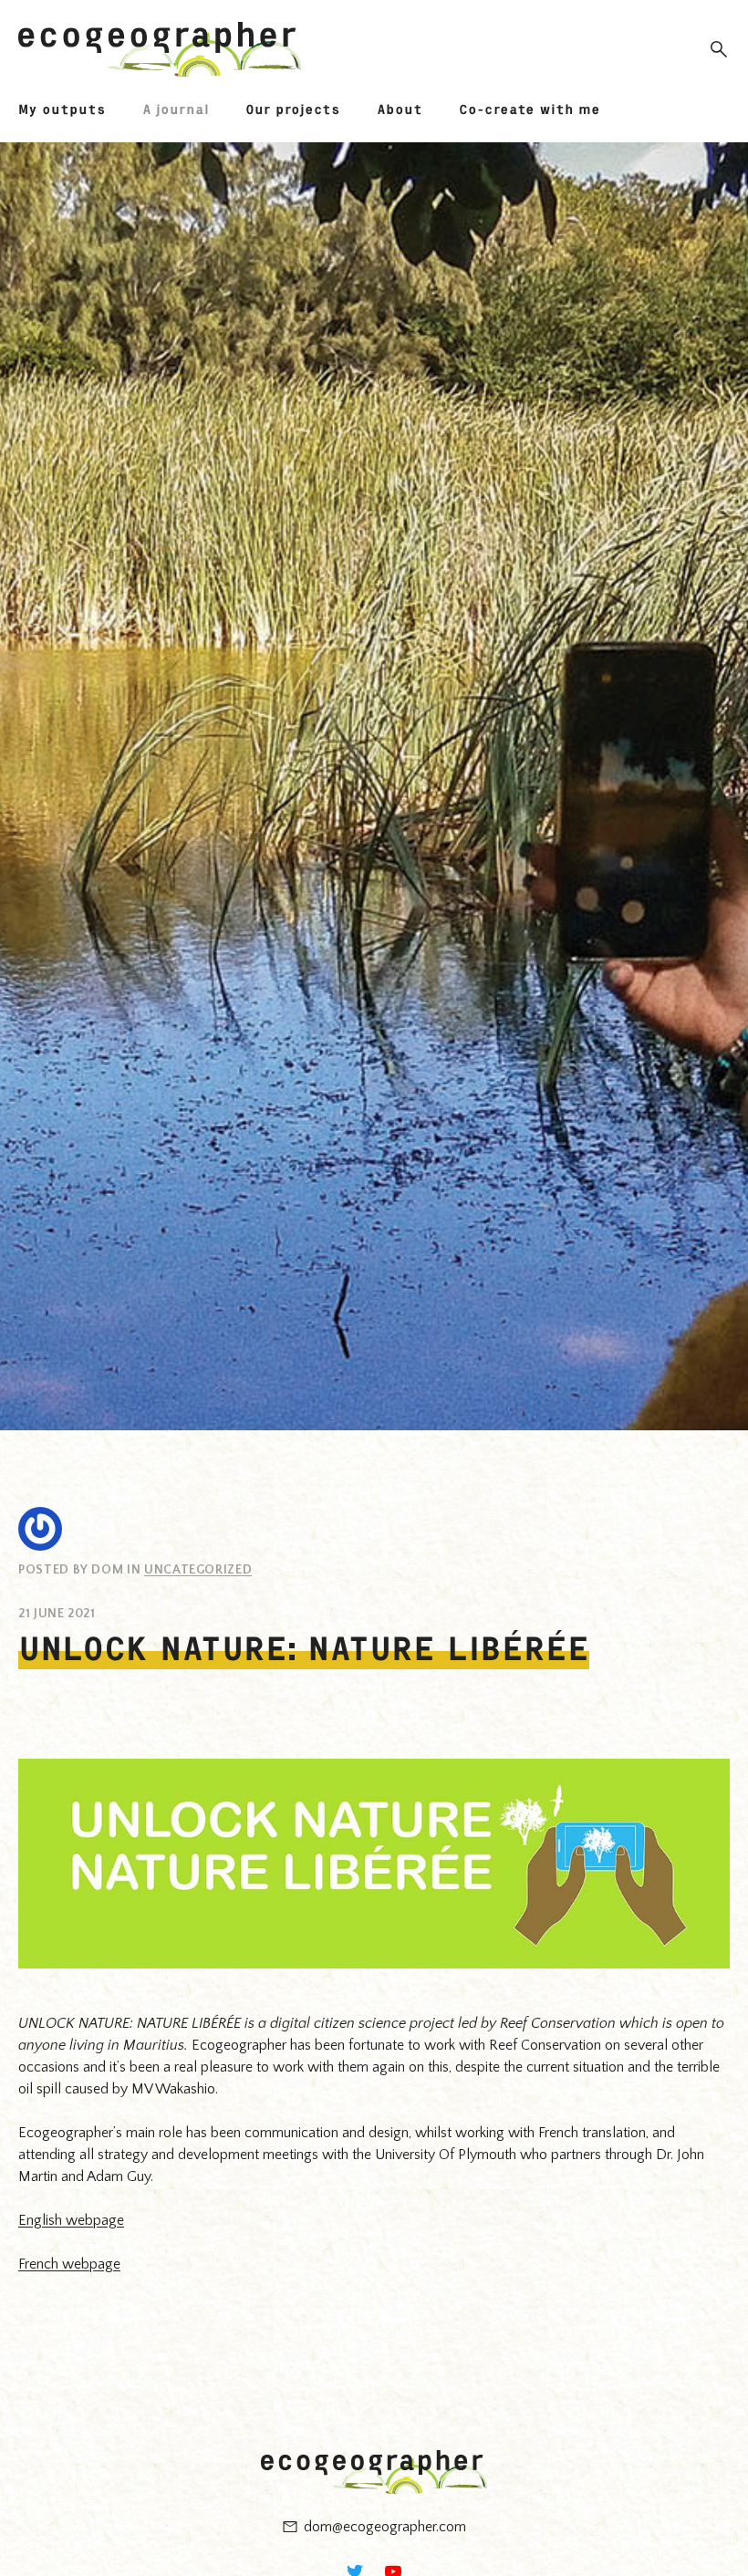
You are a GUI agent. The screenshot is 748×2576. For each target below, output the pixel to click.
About (400, 109)
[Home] (160, 49)
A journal (176, 109)
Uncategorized (198, 1570)
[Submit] (713, 49)
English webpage (71, 2220)
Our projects (293, 109)
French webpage (69, 2264)
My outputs (62, 109)
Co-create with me (530, 109)
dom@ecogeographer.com (385, 2527)
